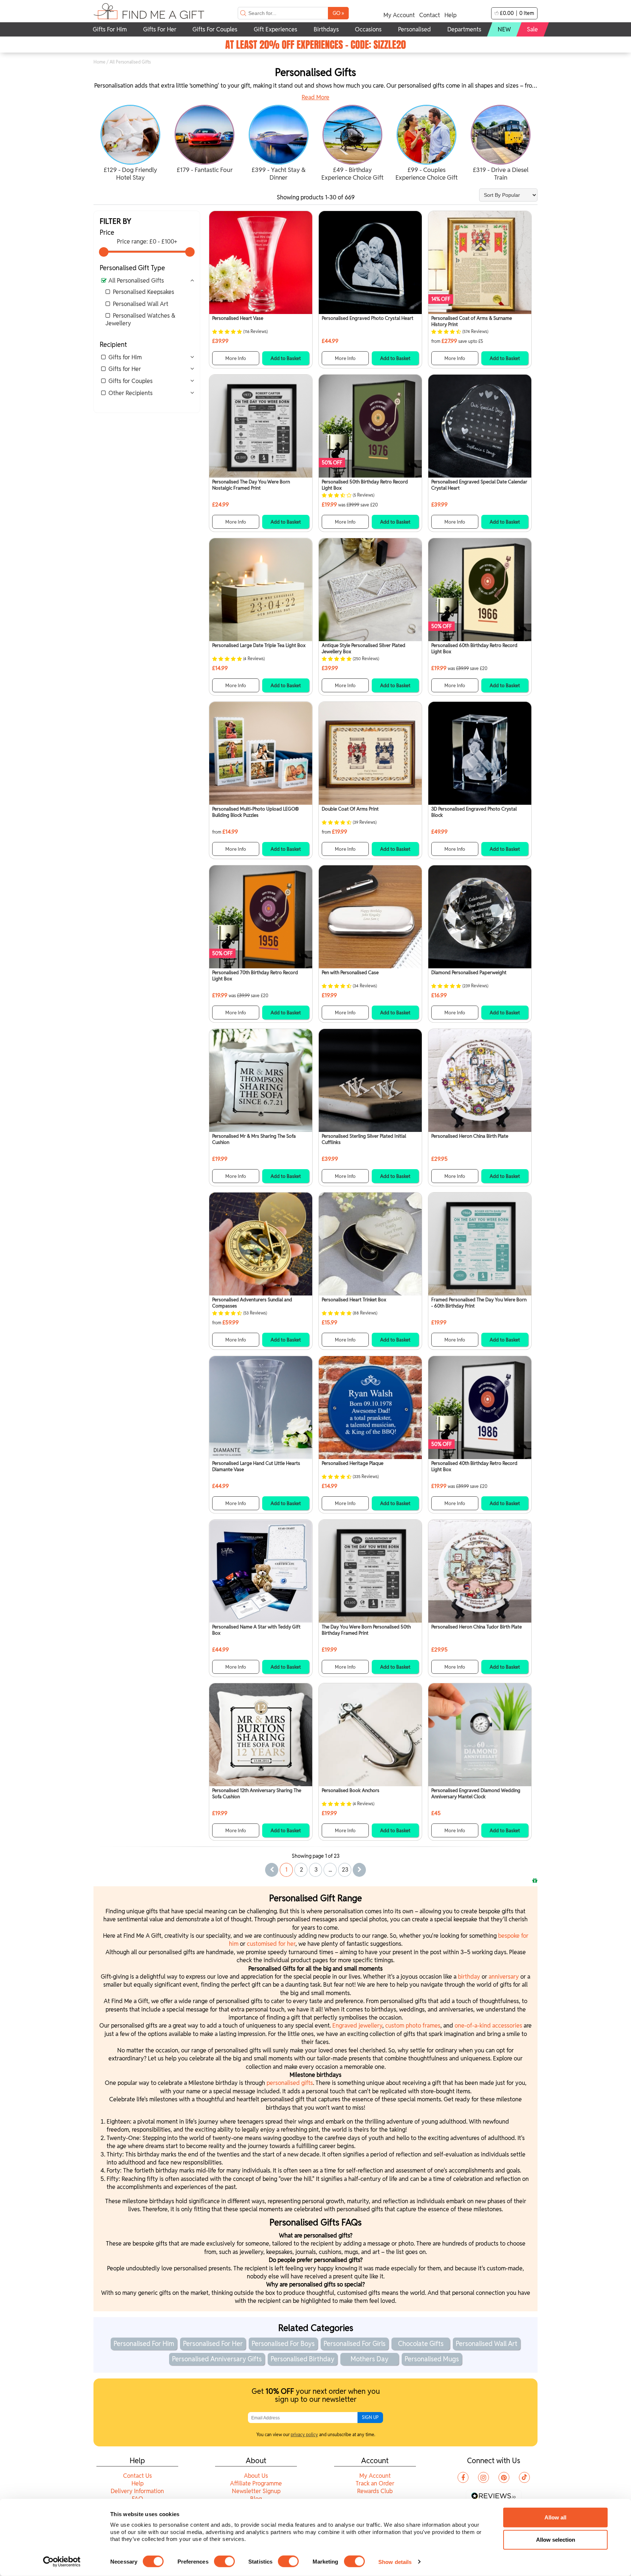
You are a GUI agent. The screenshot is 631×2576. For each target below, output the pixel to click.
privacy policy (304, 2435)
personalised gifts (290, 2083)
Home (100, 62)
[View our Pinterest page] (504, 2477)
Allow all (555, 2517)
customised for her (271, 1944)
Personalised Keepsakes (144, 292)
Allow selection (556, 2540)
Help (450, 15)
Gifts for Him (125, 357)
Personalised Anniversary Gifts (217, 2359)
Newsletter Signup (256, 2491)
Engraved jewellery (357, 2026)
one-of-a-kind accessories (488, 2026)
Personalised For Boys (283, 2344)
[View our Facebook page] (463, 2477)
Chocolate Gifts (421, 2344)
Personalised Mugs (432, 2359)
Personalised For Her (213, 2344)
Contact (430, 15)
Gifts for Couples (131, 381)
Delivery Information (137, 2491)
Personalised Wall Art (141, 304)
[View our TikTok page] (524, 2477)
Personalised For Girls (355, 2344)
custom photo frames (413, 2026)
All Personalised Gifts (136, 281)
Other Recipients (131, 393)
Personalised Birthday (303, 2359)
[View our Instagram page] (483, 2477)
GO (338, 13)
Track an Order (375, 2483)
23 (345, 1870)
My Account (399, 15)
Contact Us (137, 2476)
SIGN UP (370, 2417)
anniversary (504, 1977)
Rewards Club (375, 2491)
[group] (131, 144)
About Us (256, 2476)
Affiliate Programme (256, 2483)
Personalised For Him (144, 2344)
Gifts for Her (125, 369)
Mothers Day (370, 2359)
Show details (395, 2562)
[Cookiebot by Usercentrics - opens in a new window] (62, 2562)
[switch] (224, 2561)
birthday (470, 1977)
